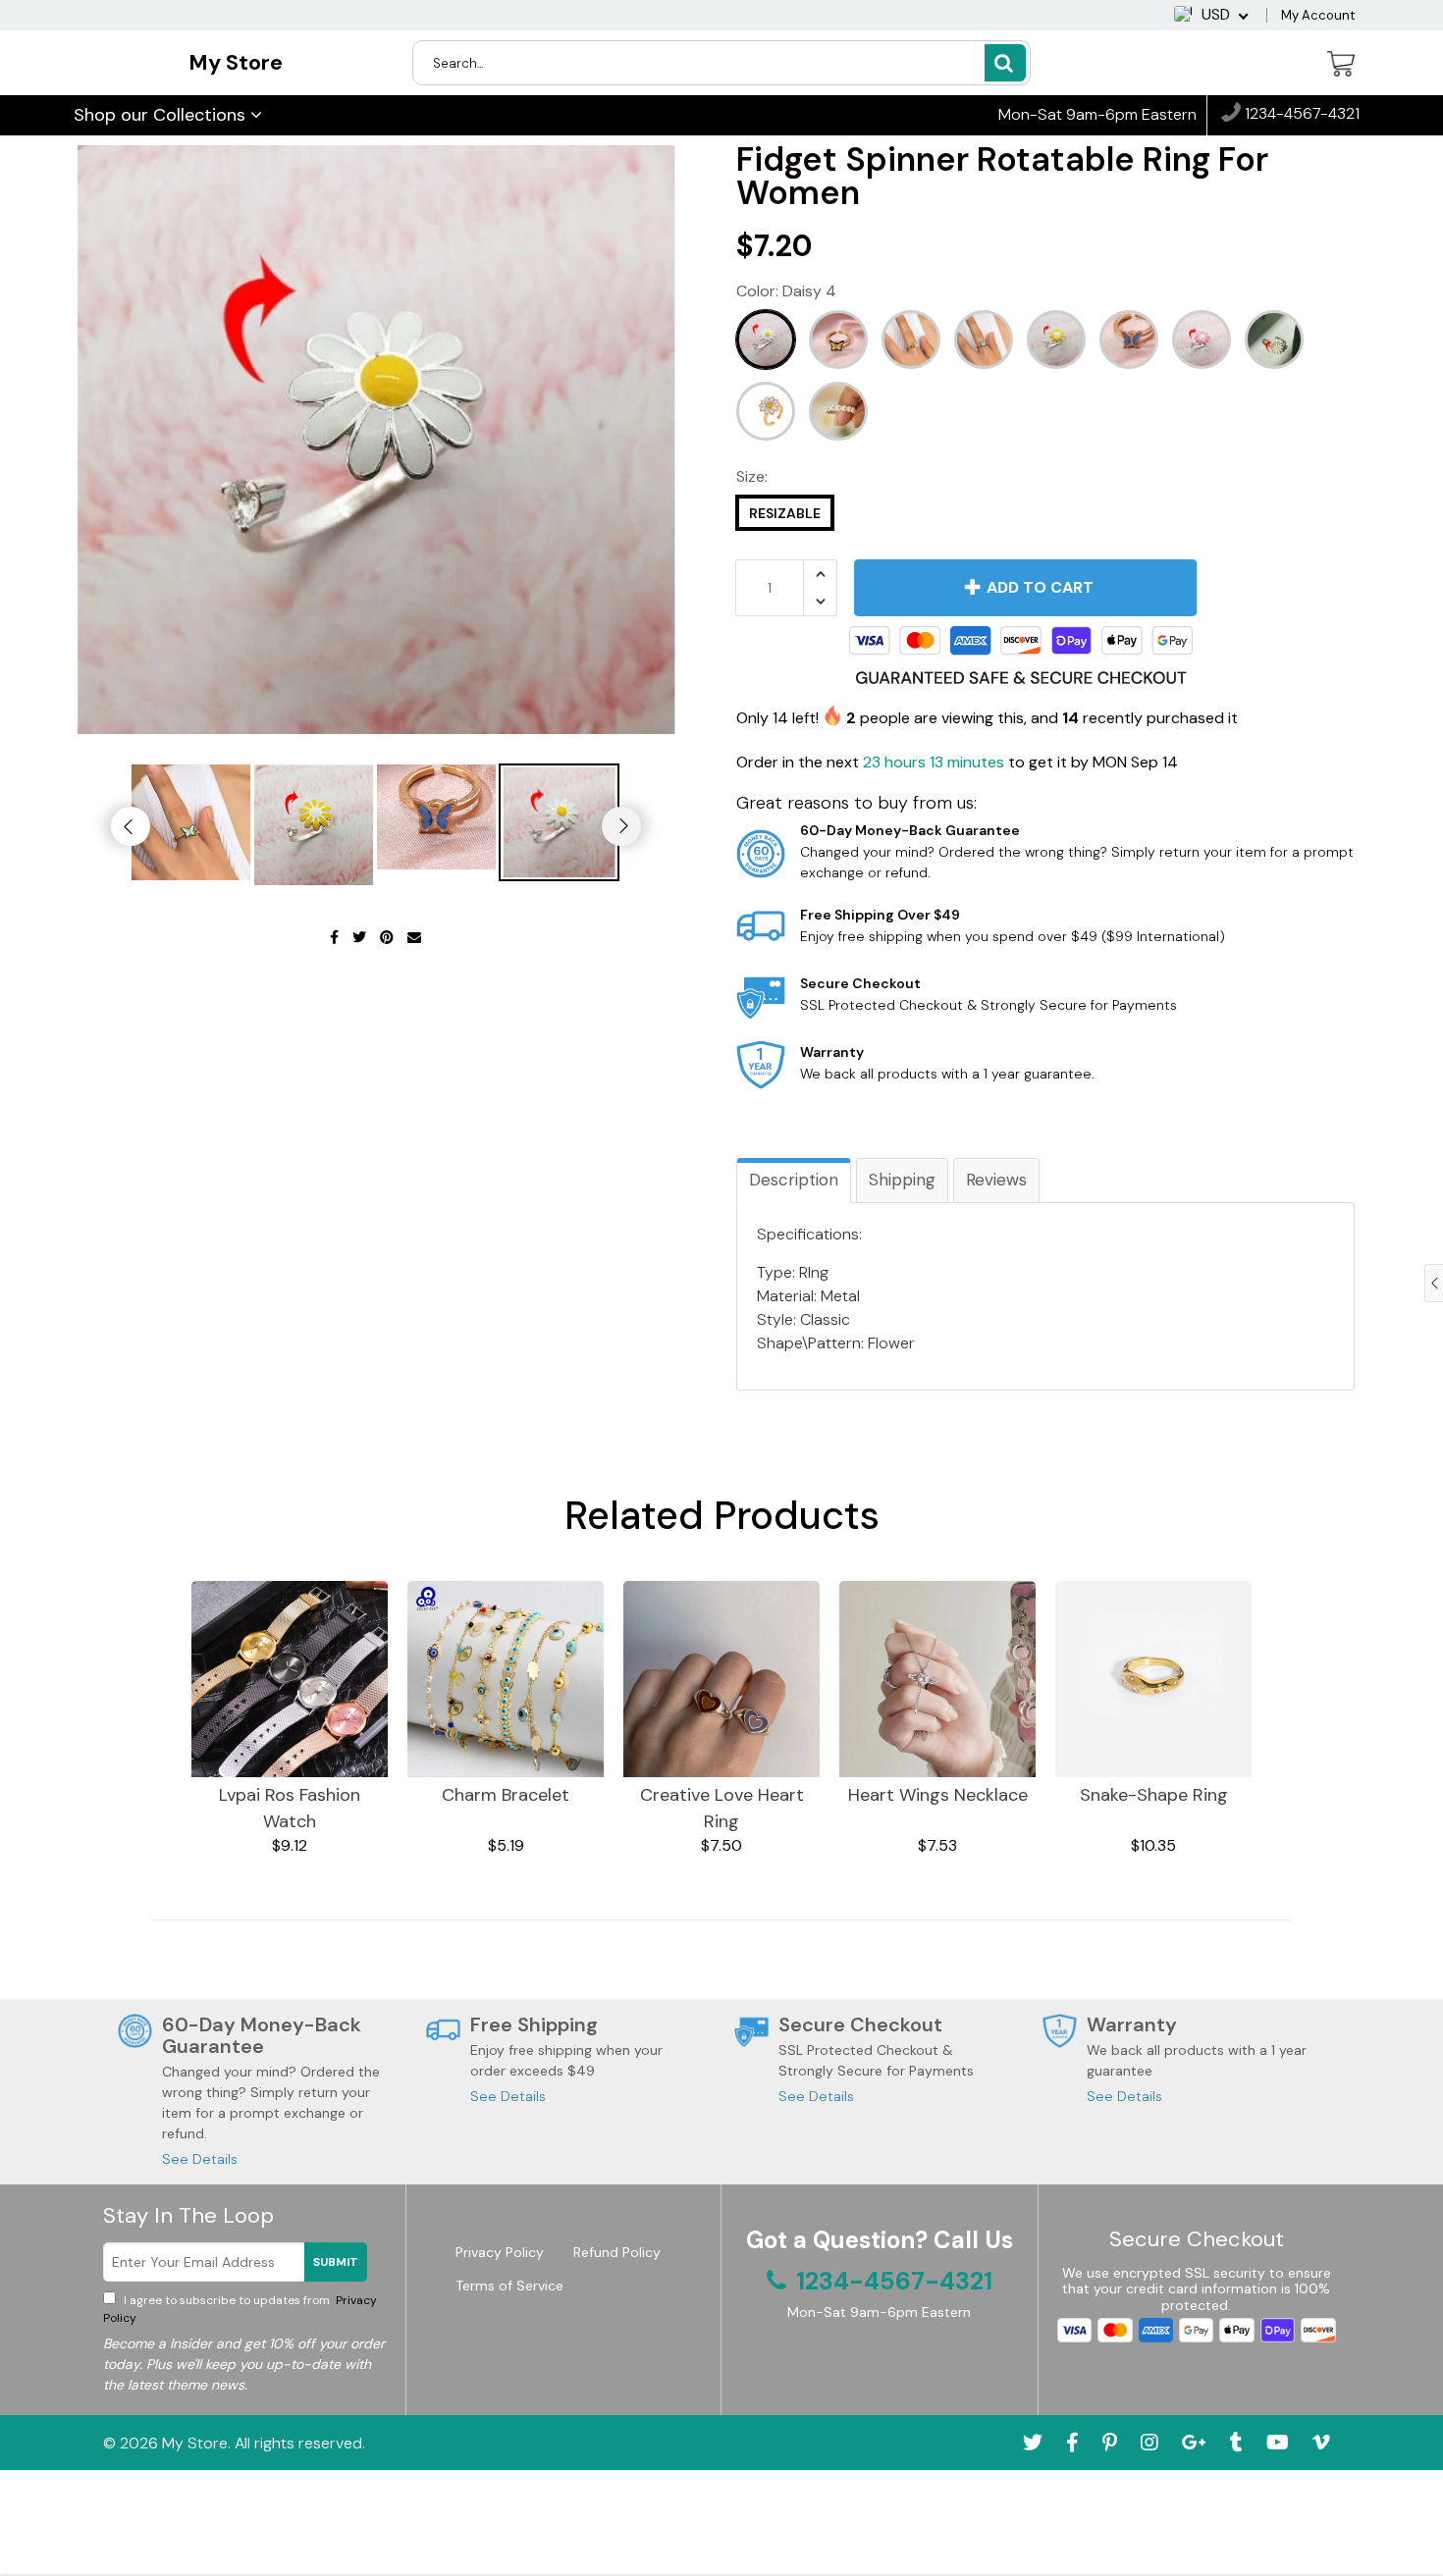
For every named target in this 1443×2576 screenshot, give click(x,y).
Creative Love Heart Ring (722, 1808)
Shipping (902, 1180)
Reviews (996, 1180)
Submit (336, 2262)
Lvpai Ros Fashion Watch (290, 1808)
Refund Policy (617, 2252)
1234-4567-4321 (1300, 114)
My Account (1318, 15)
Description (794, 1180)
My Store (236, 62)
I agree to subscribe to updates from (240, 2309)
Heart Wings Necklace (938, 1795)
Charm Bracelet (506, 1795)
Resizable (785, 513)
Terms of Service (509, 2286)
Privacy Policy (500, 2252)
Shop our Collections (162, 115)
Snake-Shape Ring (1154, 1795)
